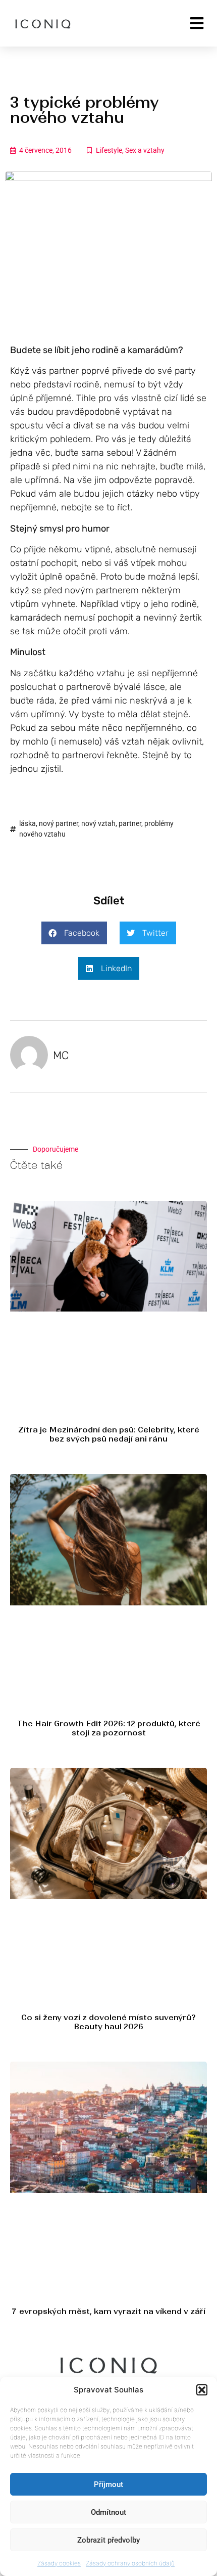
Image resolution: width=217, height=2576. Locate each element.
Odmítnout (108, 2512)
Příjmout (108, 2484)
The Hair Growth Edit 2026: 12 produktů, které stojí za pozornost (109, 1728)
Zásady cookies (59, 2563)
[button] (202, 2390)
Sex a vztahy (145, 150)
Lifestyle (109, 150)
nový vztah (98, 823)
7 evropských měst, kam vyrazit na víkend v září (108, 2311)
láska (28, 823)
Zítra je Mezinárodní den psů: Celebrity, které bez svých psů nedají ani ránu (109, 1434)
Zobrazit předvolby (108, 2540)
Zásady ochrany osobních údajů (130, 2563)
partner (130, 823)
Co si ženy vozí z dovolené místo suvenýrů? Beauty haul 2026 (108, 2022)
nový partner (59, 823)
